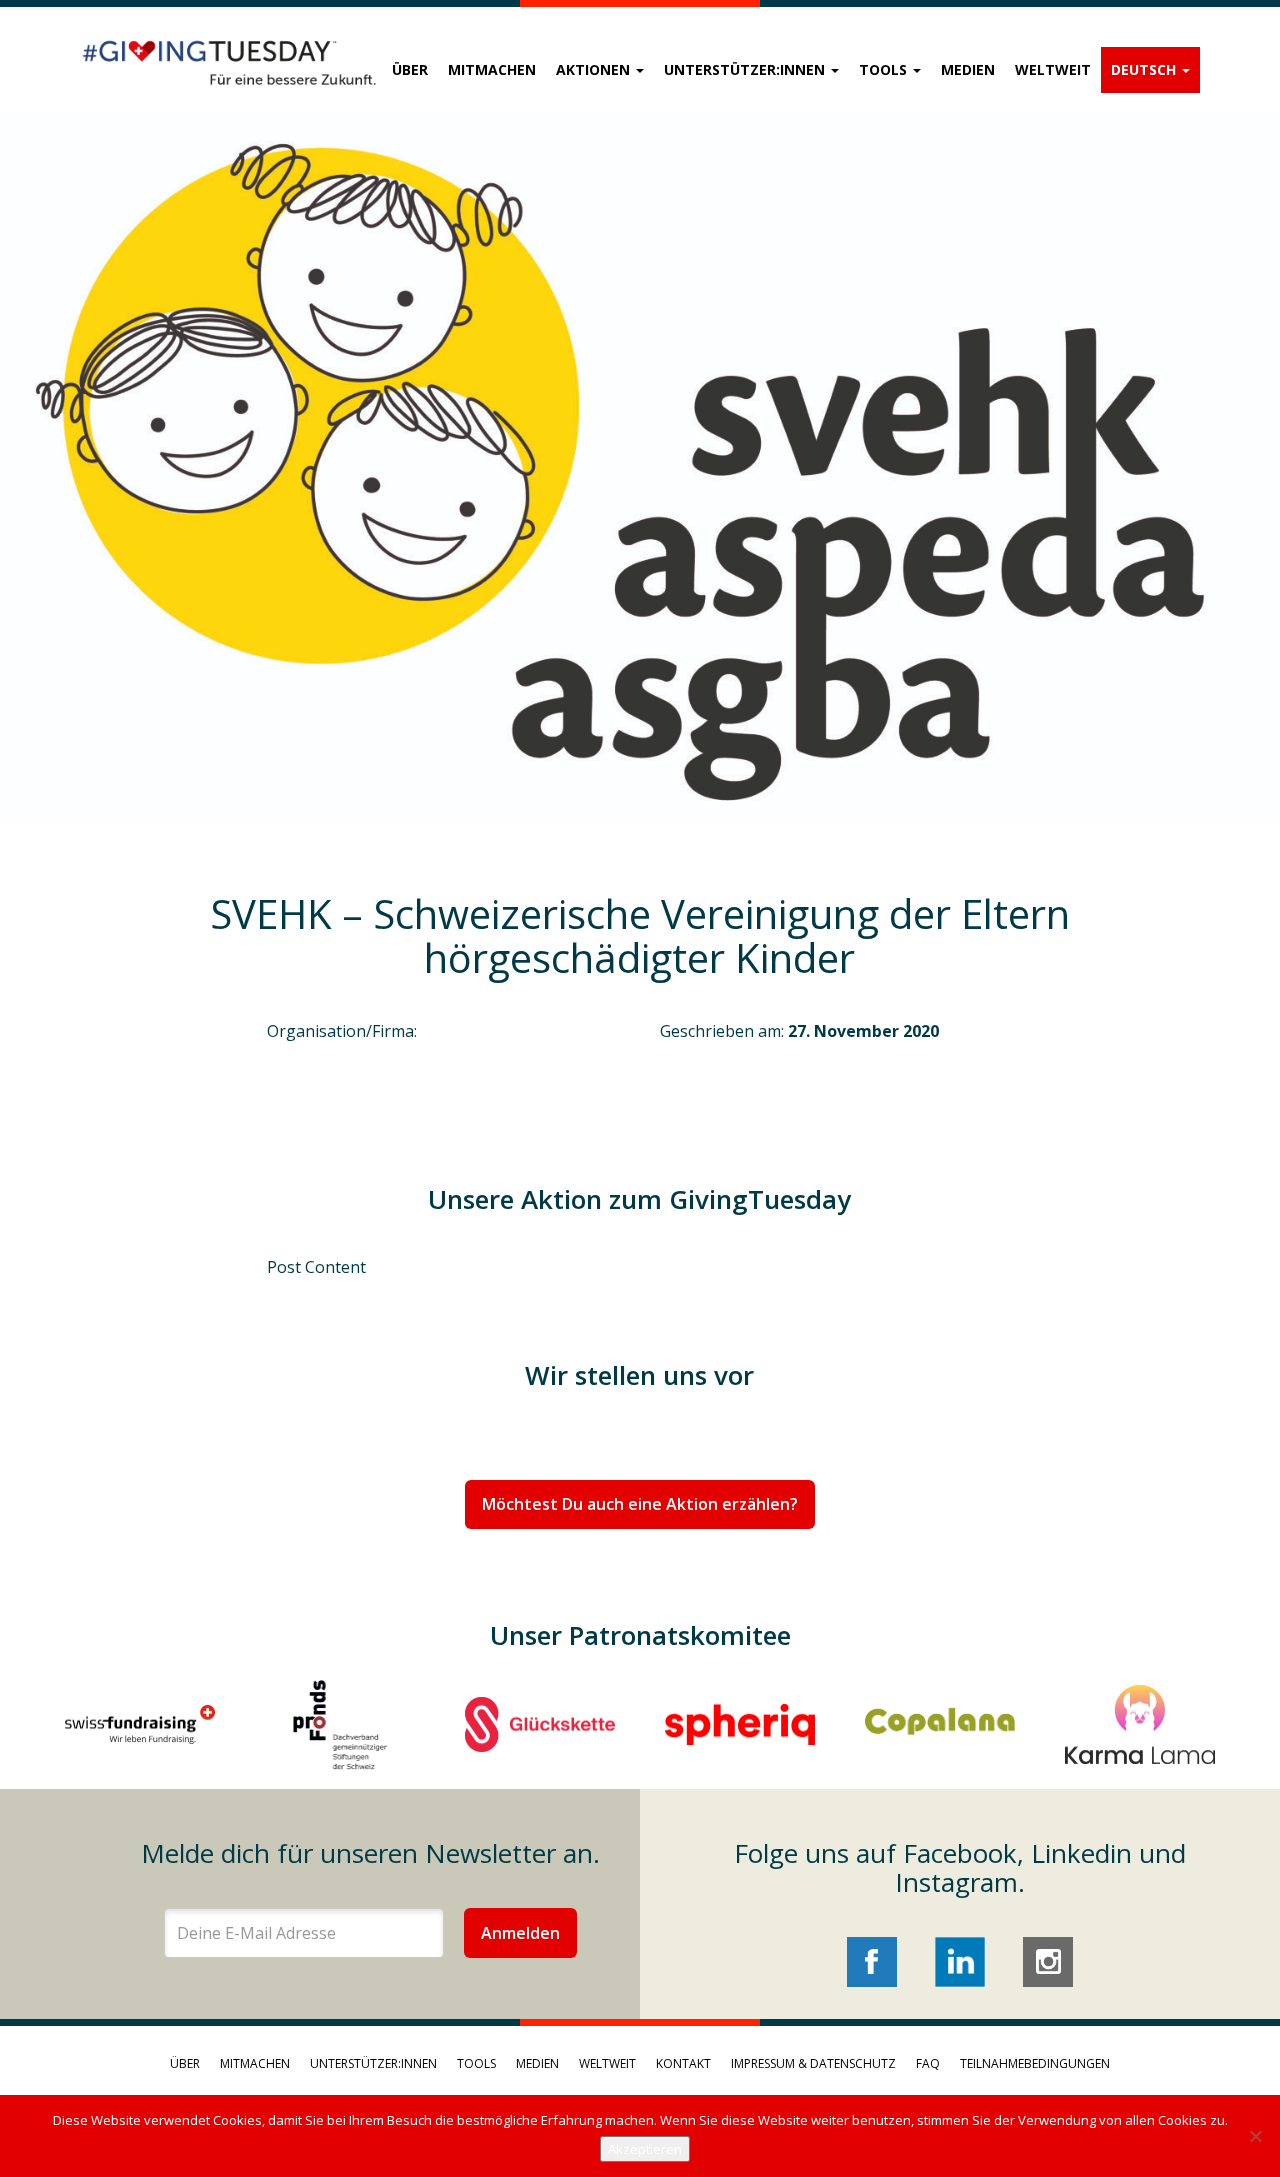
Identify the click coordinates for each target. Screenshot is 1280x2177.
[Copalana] (940, 1724)
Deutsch (1145, 69)
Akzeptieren (645, 2149)
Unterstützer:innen (746, 69)
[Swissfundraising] (140, 1724)
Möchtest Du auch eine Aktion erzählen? (640, 1504)
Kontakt (683, 2063)
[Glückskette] (540, 1724)
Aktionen (595, 69)
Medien (968, 69)
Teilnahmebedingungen (1035, 2063)
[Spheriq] (740, 1724)
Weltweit (1053, 69)
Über (410, 69)
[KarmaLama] (1140, 1724)
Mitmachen (492, 69)
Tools (885, 69)
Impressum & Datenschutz (813, 2063)
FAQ (928, 2063)
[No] (1255, 2136)
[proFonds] (340, 1724)
